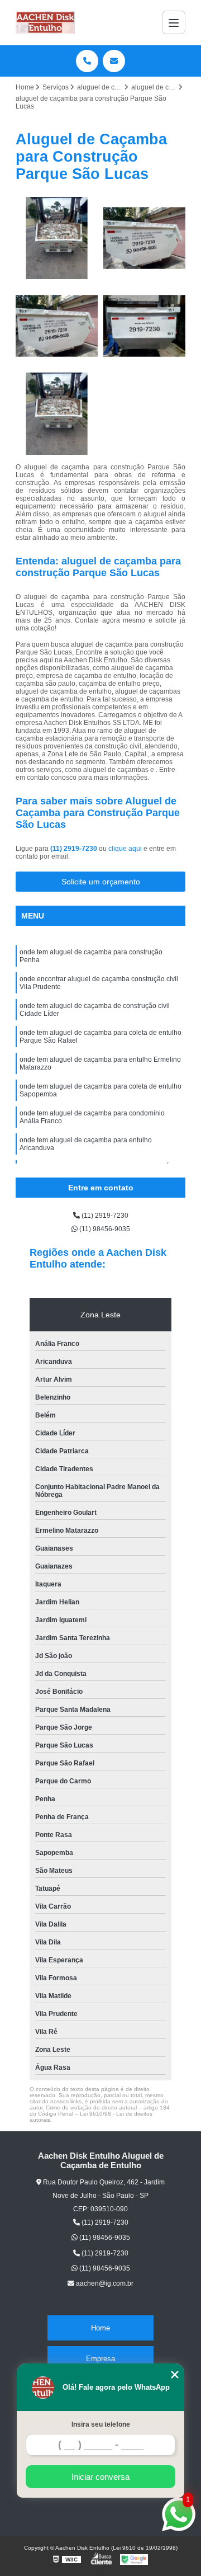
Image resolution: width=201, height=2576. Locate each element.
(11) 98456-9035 (104, 1229)
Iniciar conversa (100, 2477)
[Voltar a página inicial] (45, 22)
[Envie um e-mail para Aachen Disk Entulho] (114, 61)
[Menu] (174, 22)
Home (100, 2328)
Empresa (100, 2359)
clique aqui (125, 849)
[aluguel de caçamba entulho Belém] (144, 238)
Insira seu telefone (101, 2424)
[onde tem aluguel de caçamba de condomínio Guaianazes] (144, 326)
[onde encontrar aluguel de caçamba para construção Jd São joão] (57, 414)
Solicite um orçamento (101, 882)
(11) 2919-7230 (75, 849)
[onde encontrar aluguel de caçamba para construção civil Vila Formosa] (57, 238)
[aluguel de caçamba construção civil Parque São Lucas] (57, 326)
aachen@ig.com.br (104, 2283)
